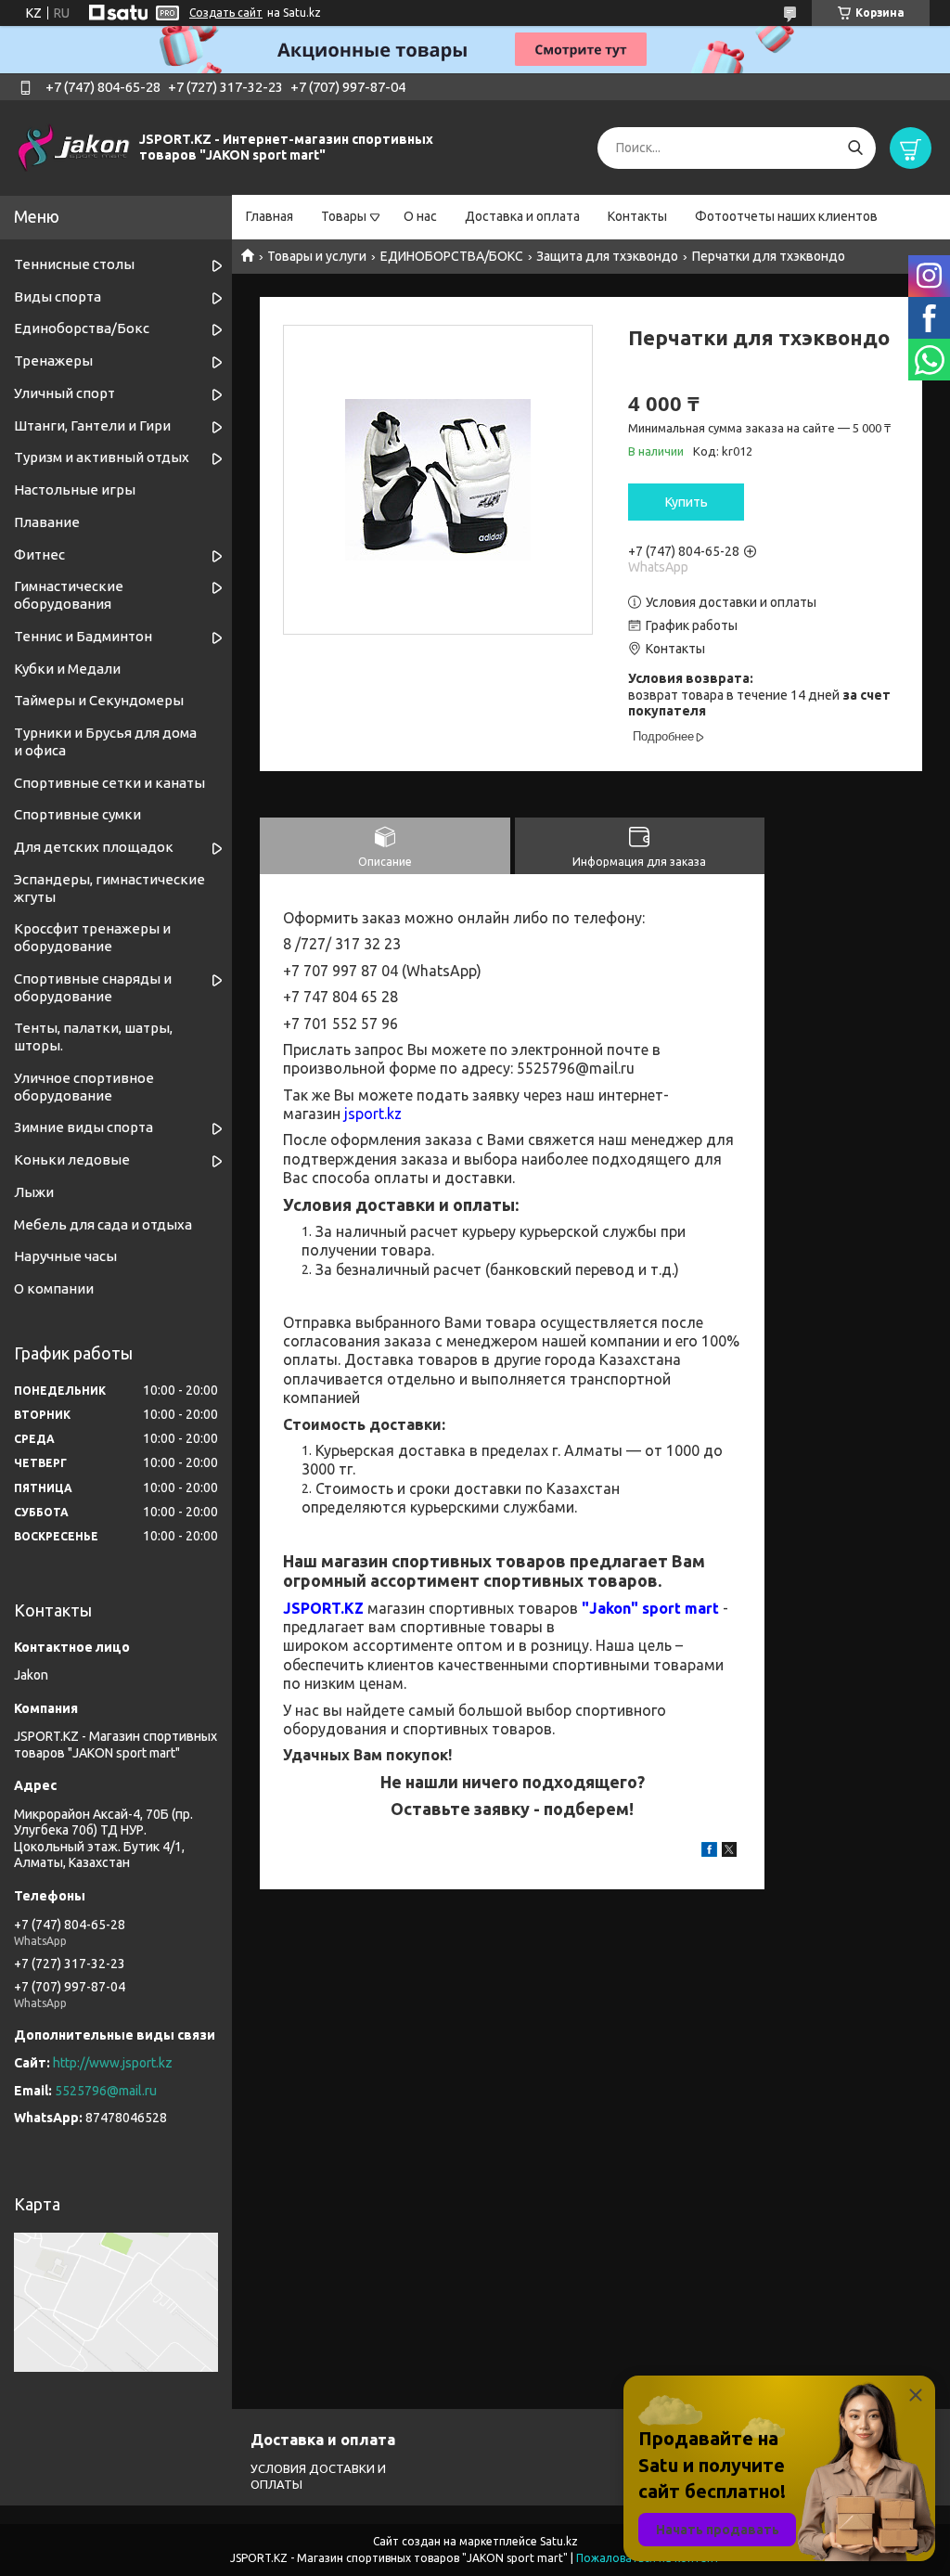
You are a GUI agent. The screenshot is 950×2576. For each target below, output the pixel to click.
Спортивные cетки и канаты (109, 783)
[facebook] (709, 1852)
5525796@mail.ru (106, 2091)
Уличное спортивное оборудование (84, 1087)
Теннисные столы (74, 264)
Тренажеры (53, 361)
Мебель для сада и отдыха (103, 1224)
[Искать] (855, 148)
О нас (420, 216)
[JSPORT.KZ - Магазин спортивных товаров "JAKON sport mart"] (74, 147)
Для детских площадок (94, 847)
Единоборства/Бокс (82, 328)
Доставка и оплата (522, 216)
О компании (54, 1288)
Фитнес (39, 554)
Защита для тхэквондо (607, 256)
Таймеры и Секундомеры (99, 700)
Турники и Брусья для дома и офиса (105, 741)
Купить (687, 502)
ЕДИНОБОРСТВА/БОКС (452, 256)
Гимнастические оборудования (69, 595)
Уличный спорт (64, 393)
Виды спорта (58, 296)
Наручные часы (65, 1256)
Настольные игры (75, 489)
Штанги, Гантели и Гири (92, 425)
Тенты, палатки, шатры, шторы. (93, 1037)
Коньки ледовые (72, 1159)
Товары (344, 216)
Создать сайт (226, 13)
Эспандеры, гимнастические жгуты (109, 888)
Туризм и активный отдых (102, 457)
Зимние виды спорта (83, 1127)
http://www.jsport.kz (113, 2063)
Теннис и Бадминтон (83, 636)
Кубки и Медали (67, 669)
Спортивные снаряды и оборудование (93, 987)
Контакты (637, 216)
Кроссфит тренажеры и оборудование (92, 937)
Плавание (47, 522)
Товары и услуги (317, 256)
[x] (729, 1852)
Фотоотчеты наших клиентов (786, 216)
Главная (270, 216)
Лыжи (34, 1192)
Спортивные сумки (77, 814)
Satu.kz (559, 2541)
